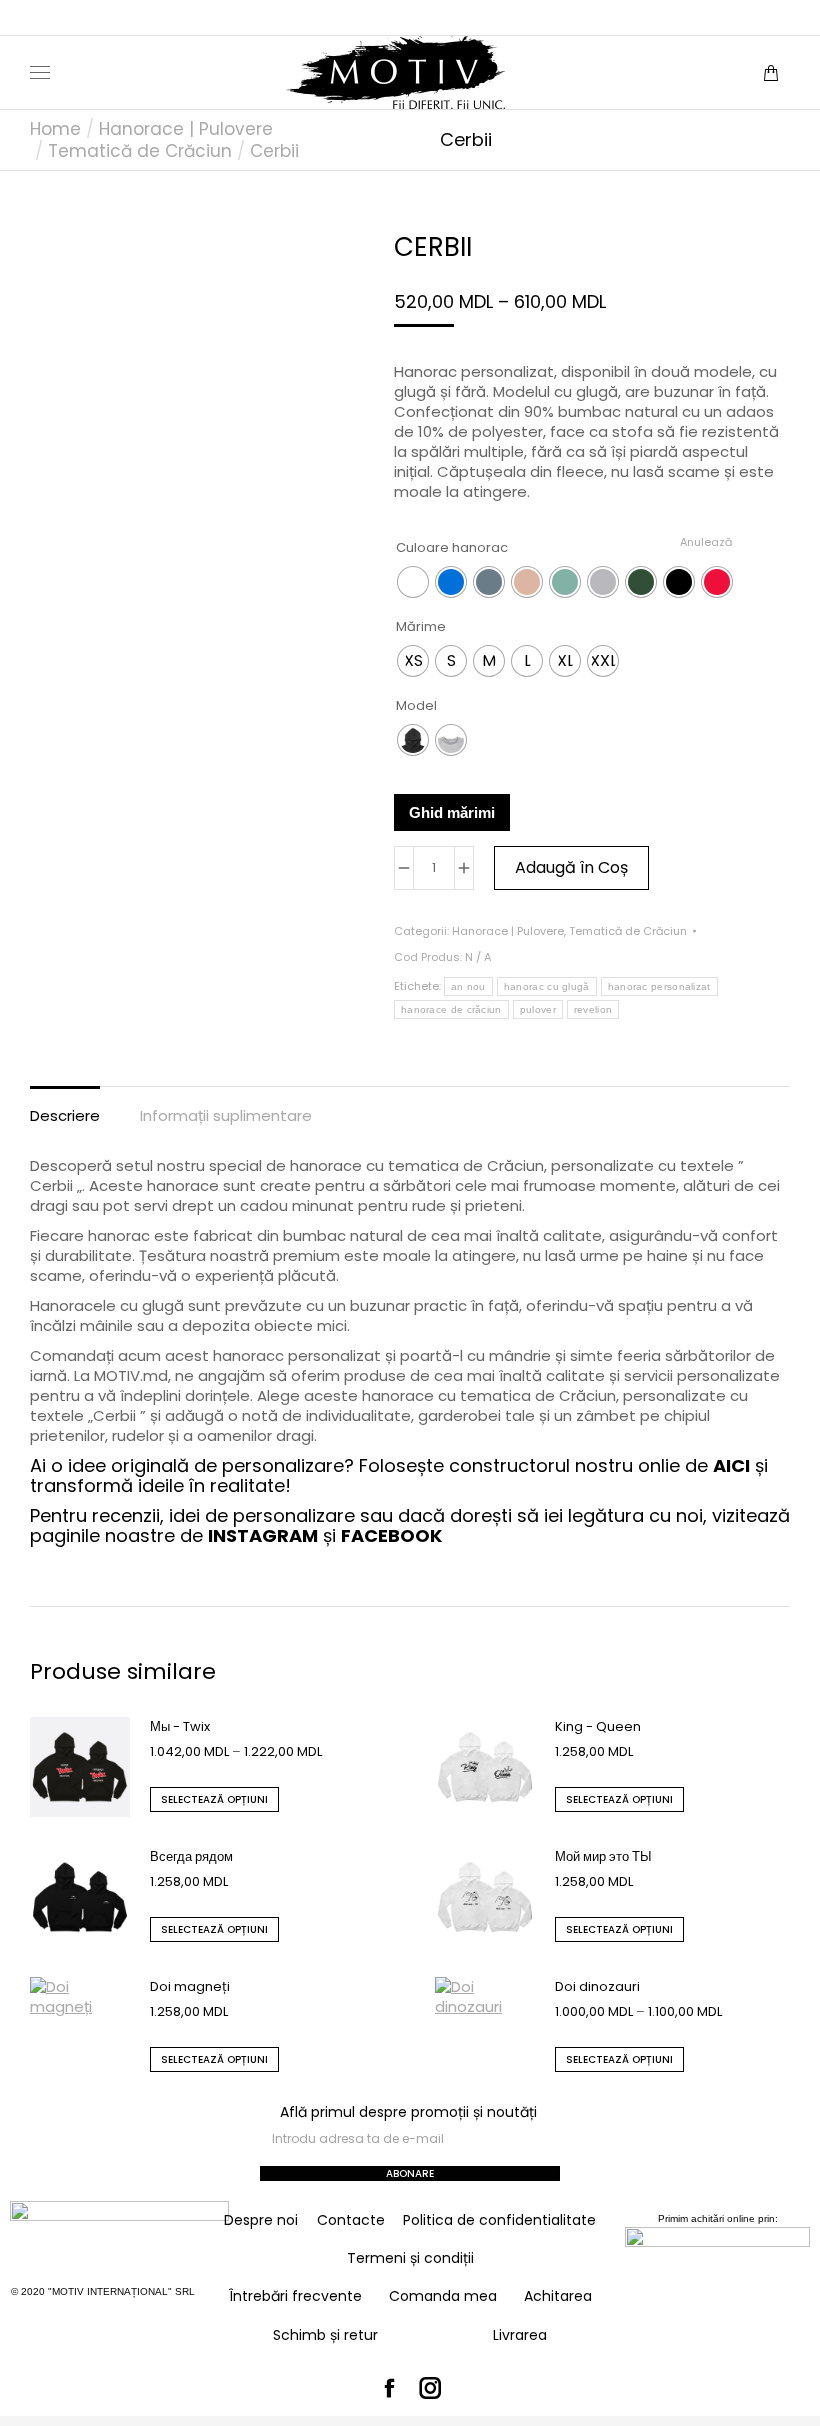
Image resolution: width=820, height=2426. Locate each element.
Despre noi (261, 2220)
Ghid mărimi (452, 812)
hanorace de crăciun (451, 1009)
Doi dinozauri (597, 1986)
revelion (593, 1009)
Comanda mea (443, 2296)
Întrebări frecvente (295, 2296)
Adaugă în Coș (571, 867)
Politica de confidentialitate (499, 2220)
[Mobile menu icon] (40, 72)
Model (416, 705)
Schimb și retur (325, 2335)
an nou (468, 986)
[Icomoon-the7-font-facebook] (390, 2389)
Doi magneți (190, 1986)
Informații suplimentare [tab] (226, 1115)
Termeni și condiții (410, 2258)
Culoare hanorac (452, 547)
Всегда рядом (191, 1856)
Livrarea (520, 2335)
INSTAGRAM (263, 1535)
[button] (296, 16)
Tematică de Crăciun (628, 931)
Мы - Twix (180, 1726)
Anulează (706, 542)
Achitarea (558, 2296)
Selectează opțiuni (214, 1799)
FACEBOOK (391, 1535)
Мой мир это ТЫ (603, 1856)
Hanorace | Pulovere (508, 931)
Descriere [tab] (65, 1115)
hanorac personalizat (659, 986)
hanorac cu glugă (547, 986)
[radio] (413, 582)
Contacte (351, 2220)
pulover (538, 1009)
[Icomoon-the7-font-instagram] (431, 2389)
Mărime (421, 626)
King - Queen (598, 1726)
